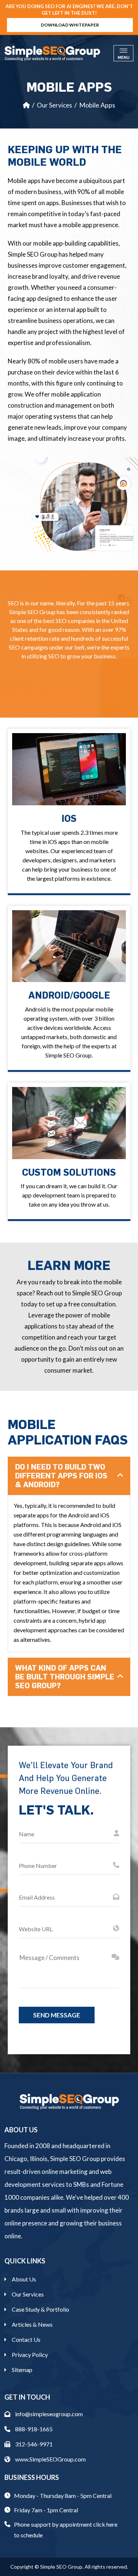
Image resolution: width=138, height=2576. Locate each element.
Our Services (54, 105)
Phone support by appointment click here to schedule (66, 2530)
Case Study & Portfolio (40, 2309)
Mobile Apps (97, 105)
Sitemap (22, 2370)
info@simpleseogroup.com (48, 2414)
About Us (24, 2279)
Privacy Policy (30, 2355)
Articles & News (32, 2324)
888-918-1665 (33, 2429)
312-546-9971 (33, 2444)
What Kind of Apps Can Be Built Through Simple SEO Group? (65, 1677)
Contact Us (26, 2339)
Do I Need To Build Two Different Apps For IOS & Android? (61, 1476)
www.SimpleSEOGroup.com (50, 2459)
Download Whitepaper (70, 25)
